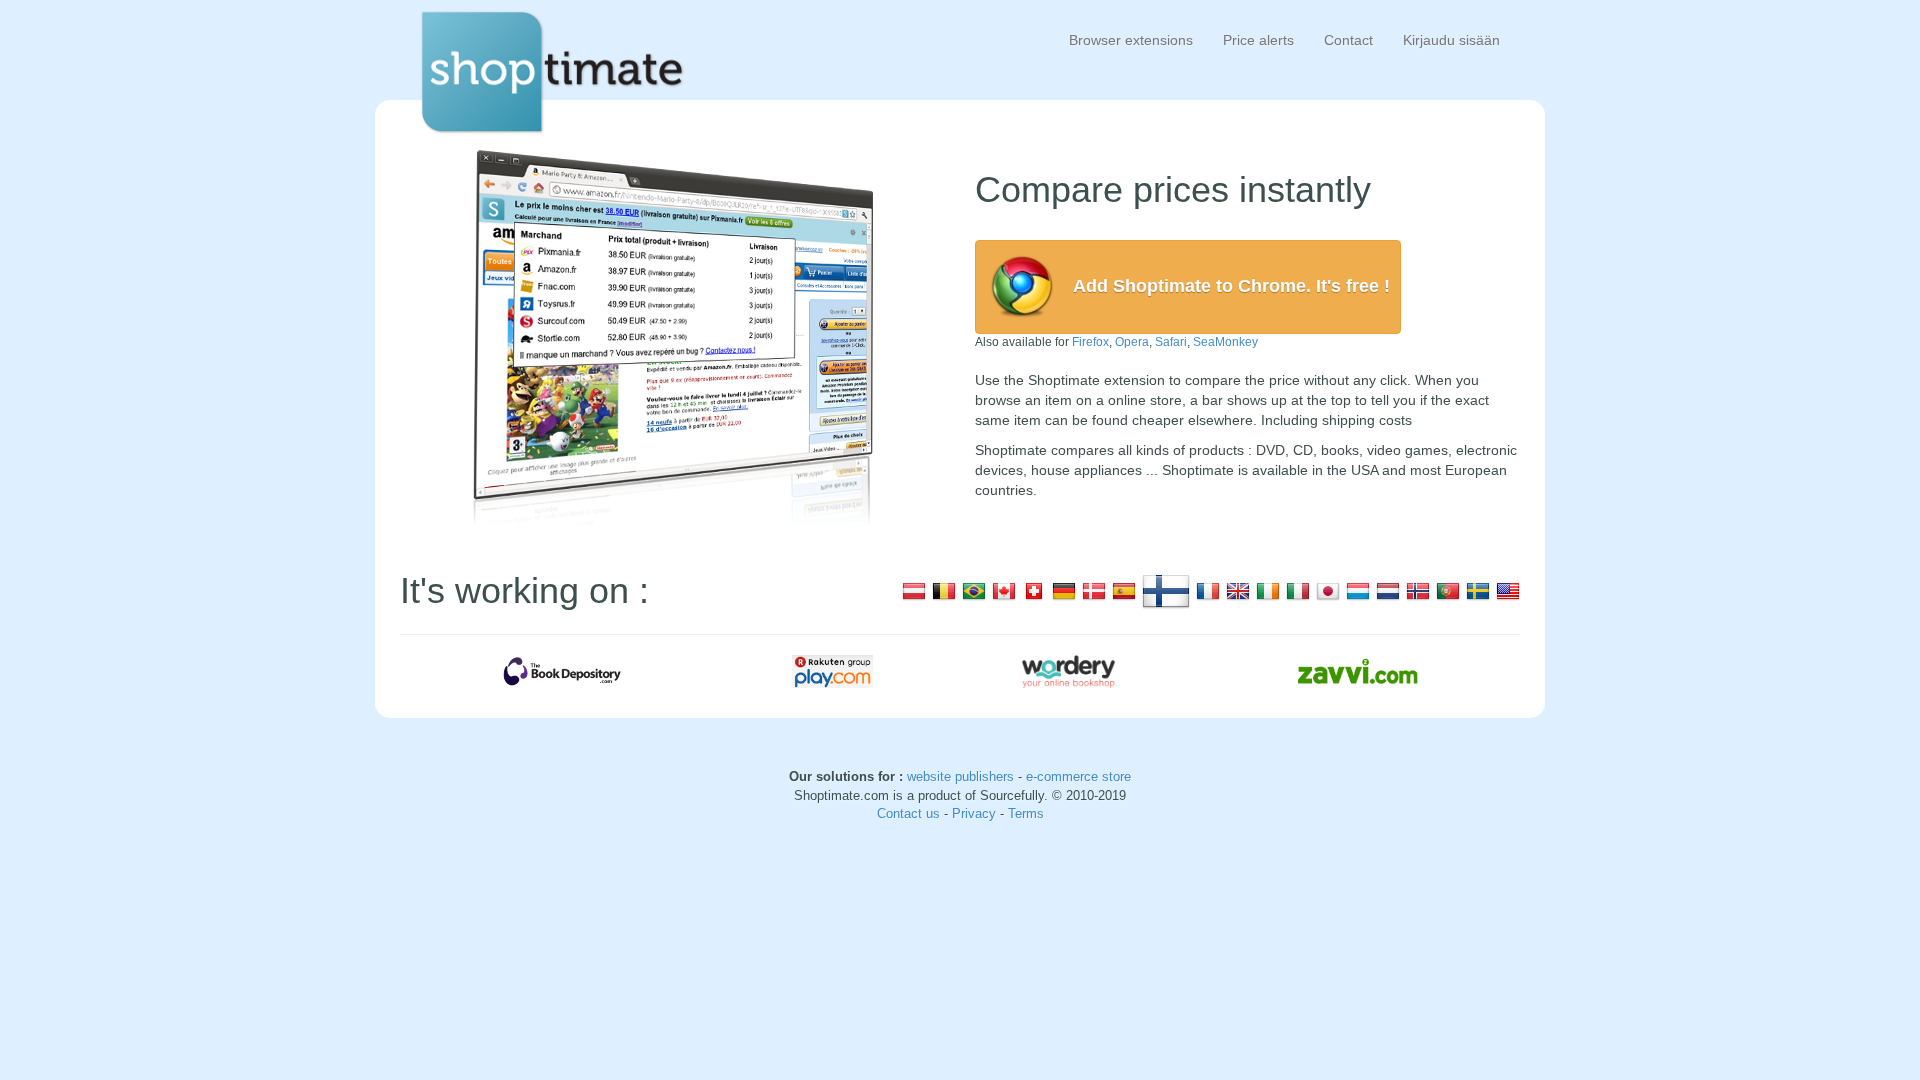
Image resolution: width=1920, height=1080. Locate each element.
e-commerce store (1078, 776)
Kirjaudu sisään (1451, 40)
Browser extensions (1131, 40)
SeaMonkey (1225, 341)
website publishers (960, 776)
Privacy (976, 813)
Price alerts (1258, 40)
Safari (1171, 341)
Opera (1132, 341)
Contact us (910, 813)
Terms (1026, 813)
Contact (1348, 40)
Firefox (1090, 341)
